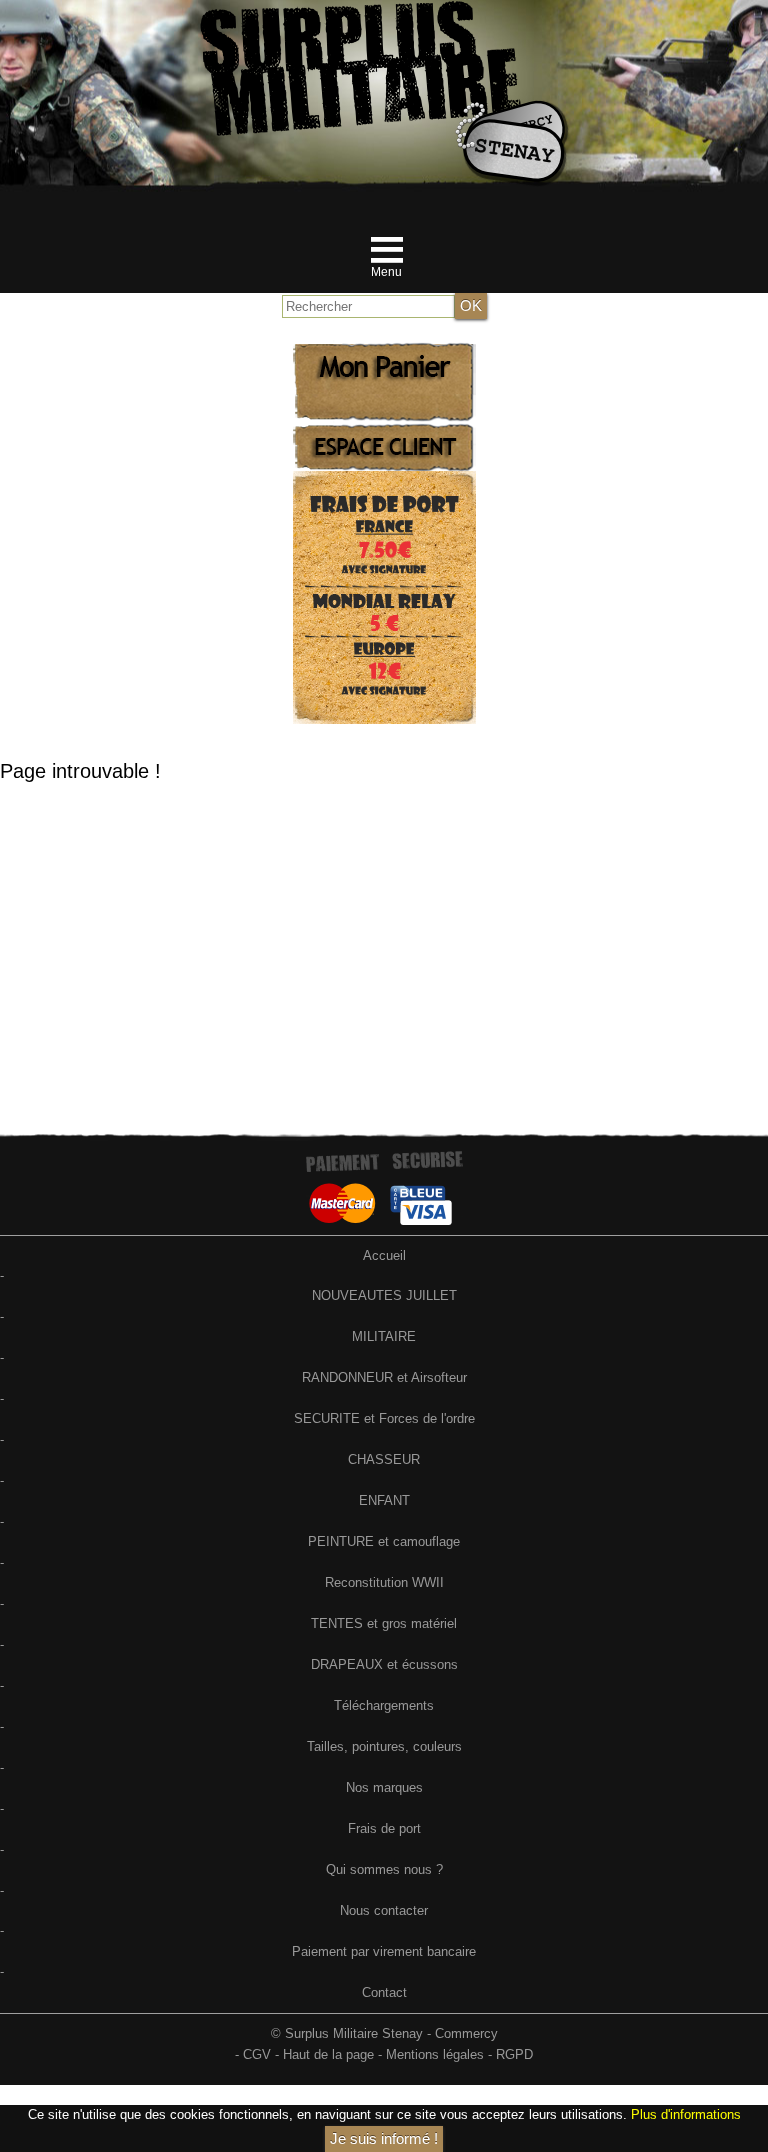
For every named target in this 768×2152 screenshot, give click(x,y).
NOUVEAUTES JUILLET (384, 1295)
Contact (384, 1992)
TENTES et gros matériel (384, 1623)
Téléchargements (384, 1705)
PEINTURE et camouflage (384, 1541)
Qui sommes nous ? (384, 1869)
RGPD (514, 2054)
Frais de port (384, 1828)
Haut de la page (328, 2054)
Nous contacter (384, 1910)
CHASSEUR (384, 1459)
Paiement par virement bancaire (384, 1951)
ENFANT (384, 1500)
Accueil (384, 1255)
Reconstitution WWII (384, 1582)
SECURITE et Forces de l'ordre (384, 1418)
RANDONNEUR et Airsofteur (384, 1377)
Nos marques (384, 1787)
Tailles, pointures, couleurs (384, 1746)
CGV (257, 2054)
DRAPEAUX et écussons (384, 1664)
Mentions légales (435, 2054)
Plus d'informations (686, 2114)
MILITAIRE (384, 1336)
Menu (386, 272)
